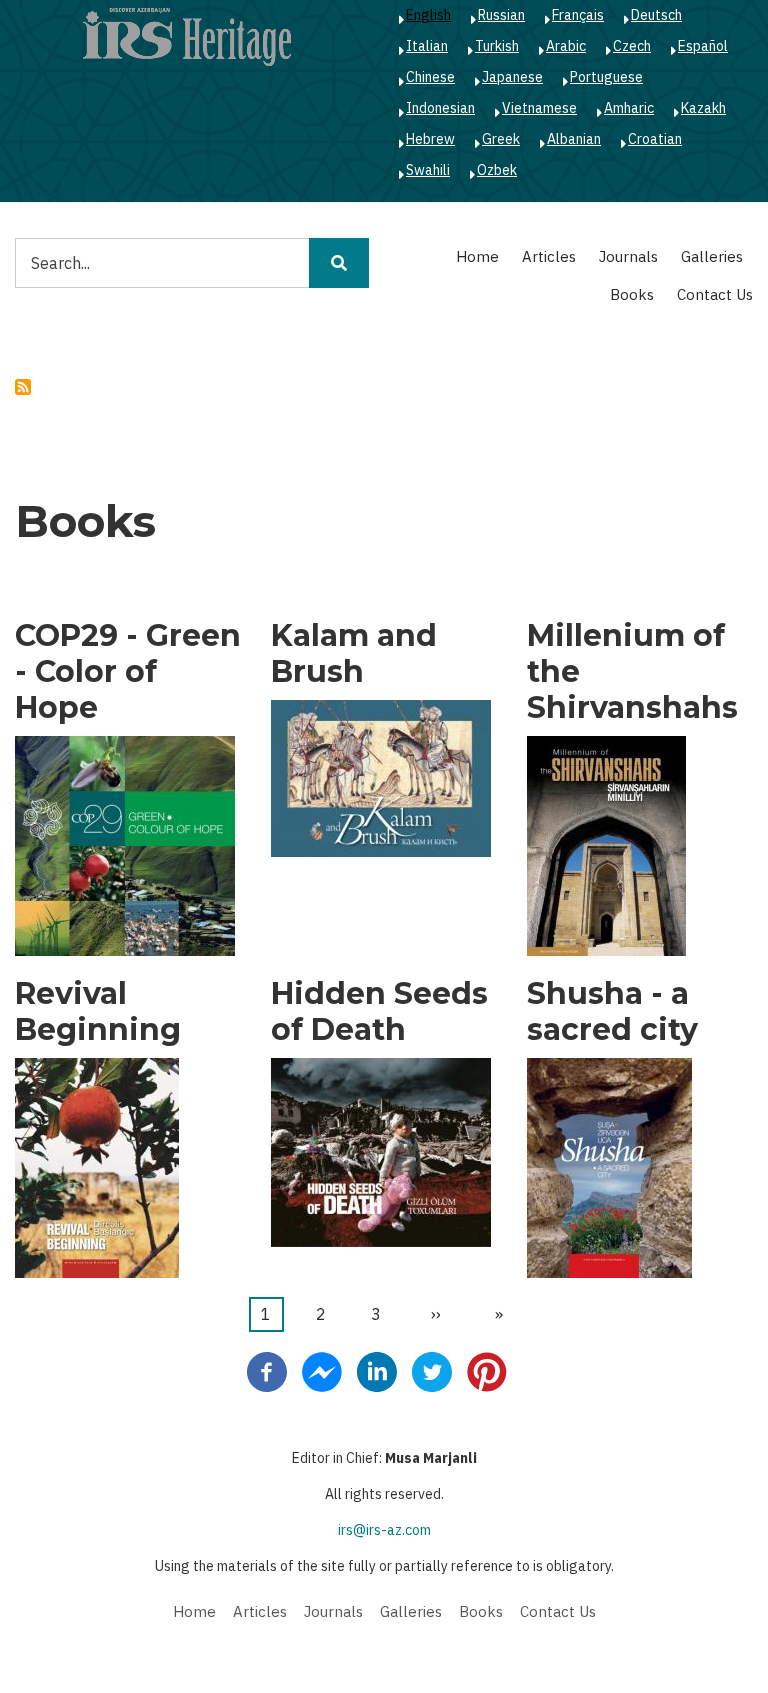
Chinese (430, 77)
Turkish (497, 46)
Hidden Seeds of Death (379, 1012)
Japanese (512, 77)
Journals (628, 256)
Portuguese (606, 77)
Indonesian (440, 108)
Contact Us (715, 294)
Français (578, 15)
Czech (632, 46)
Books (632, 294)
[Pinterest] (487, 1370)
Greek (501, 139)
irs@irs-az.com (384, 1530)
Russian (501, 15)
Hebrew (430, 139)
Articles (549, 256)
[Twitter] (432, 1370)
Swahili (428, 170)
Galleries (712, 256)
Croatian (655, 139)
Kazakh (703, 108)
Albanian (574, 139)
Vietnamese (539, 108)
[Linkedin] (377, 1370)
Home (477, 256)
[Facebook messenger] (322, 1370)
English (428, 15)
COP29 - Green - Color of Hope (128, 672)
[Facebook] (267, 1370)
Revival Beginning (98, 1012)
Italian (427, 46)
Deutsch (656, 15)
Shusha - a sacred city (612, 1012)
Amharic (629, 108)
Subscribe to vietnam (23, 387)
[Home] (187, 36)
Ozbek (497, 170)
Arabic (566, 46)
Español (703, 46)
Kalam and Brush (354, 654)
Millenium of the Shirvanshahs (632, 672)
